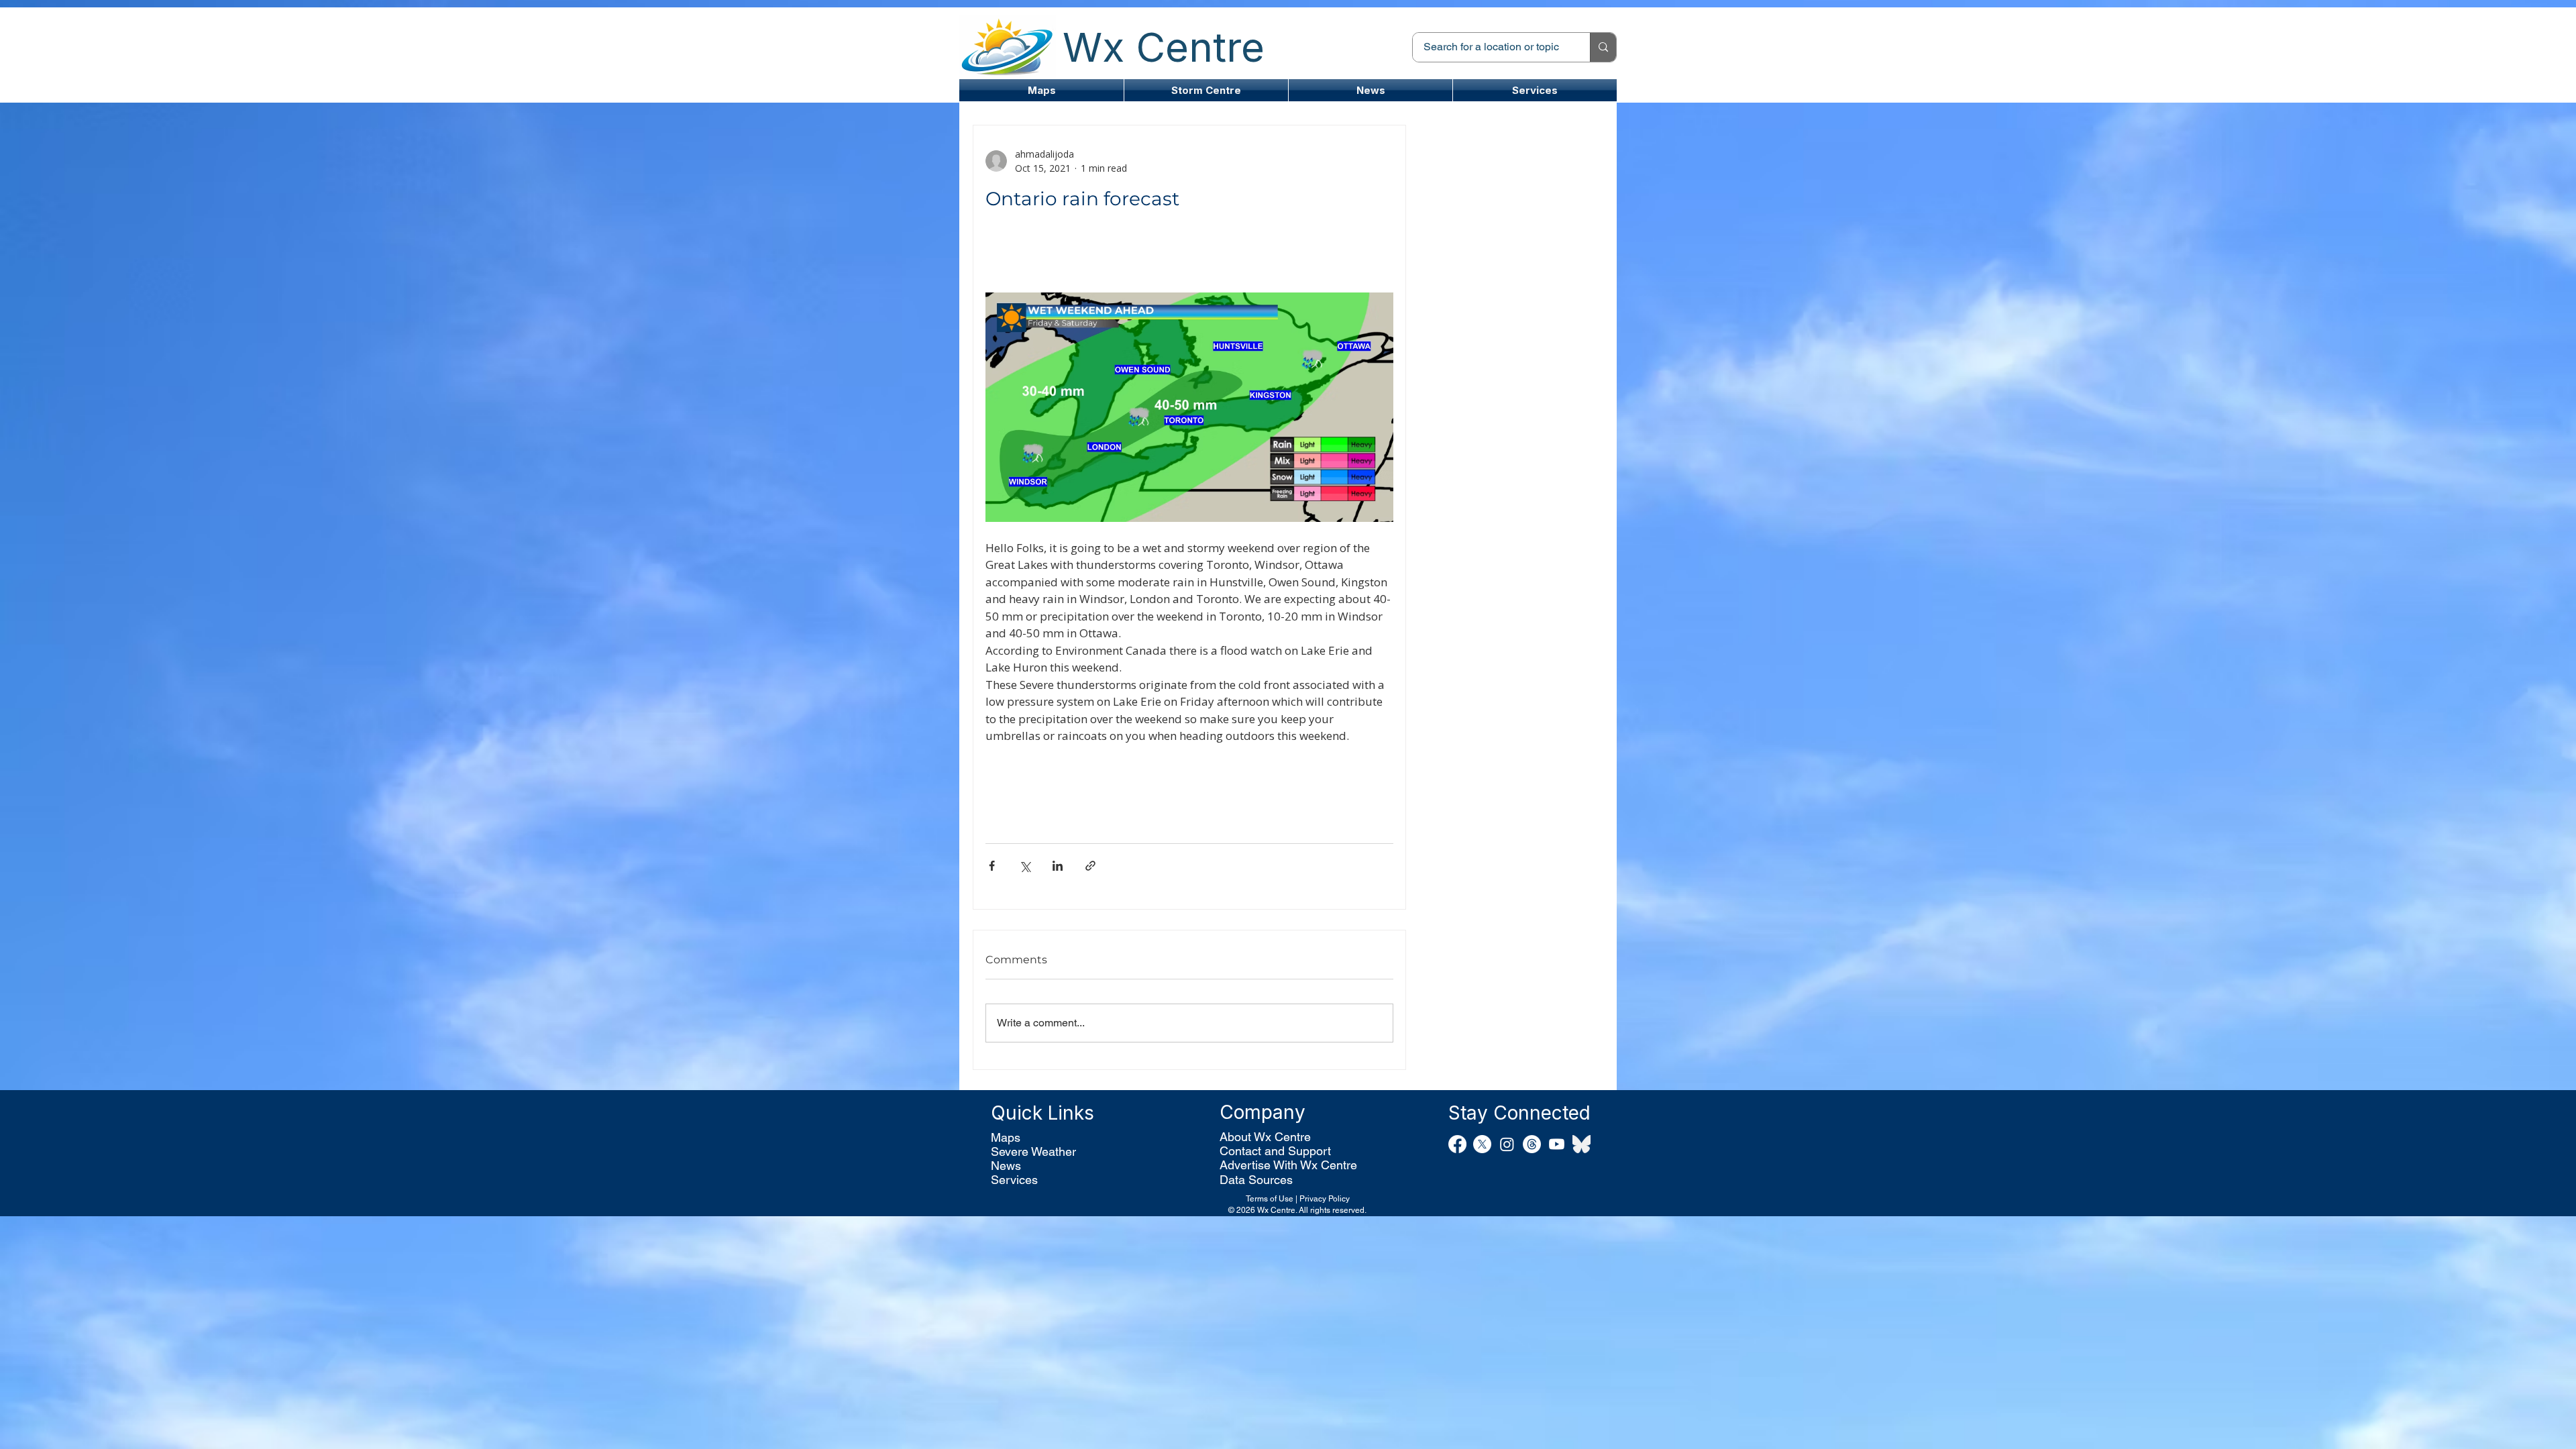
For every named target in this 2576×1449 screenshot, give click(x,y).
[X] (1482, 1144)
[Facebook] (1457, 1144)
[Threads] (1532, 1144)
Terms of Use (1270, 1199)
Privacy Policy (1325, 1199)
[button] (1206, 90)
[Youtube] (1557, 1144)
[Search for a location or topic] (1603, 47)
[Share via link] (1090, 866)
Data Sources (1256, 1180)
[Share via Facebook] (992, 866)
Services (1014, 1180)
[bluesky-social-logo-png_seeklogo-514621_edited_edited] (1581, 1144)
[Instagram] (1507, 1144)
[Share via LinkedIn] (1058, 866)
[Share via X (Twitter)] (1025, 866)
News (1006, 1166)
